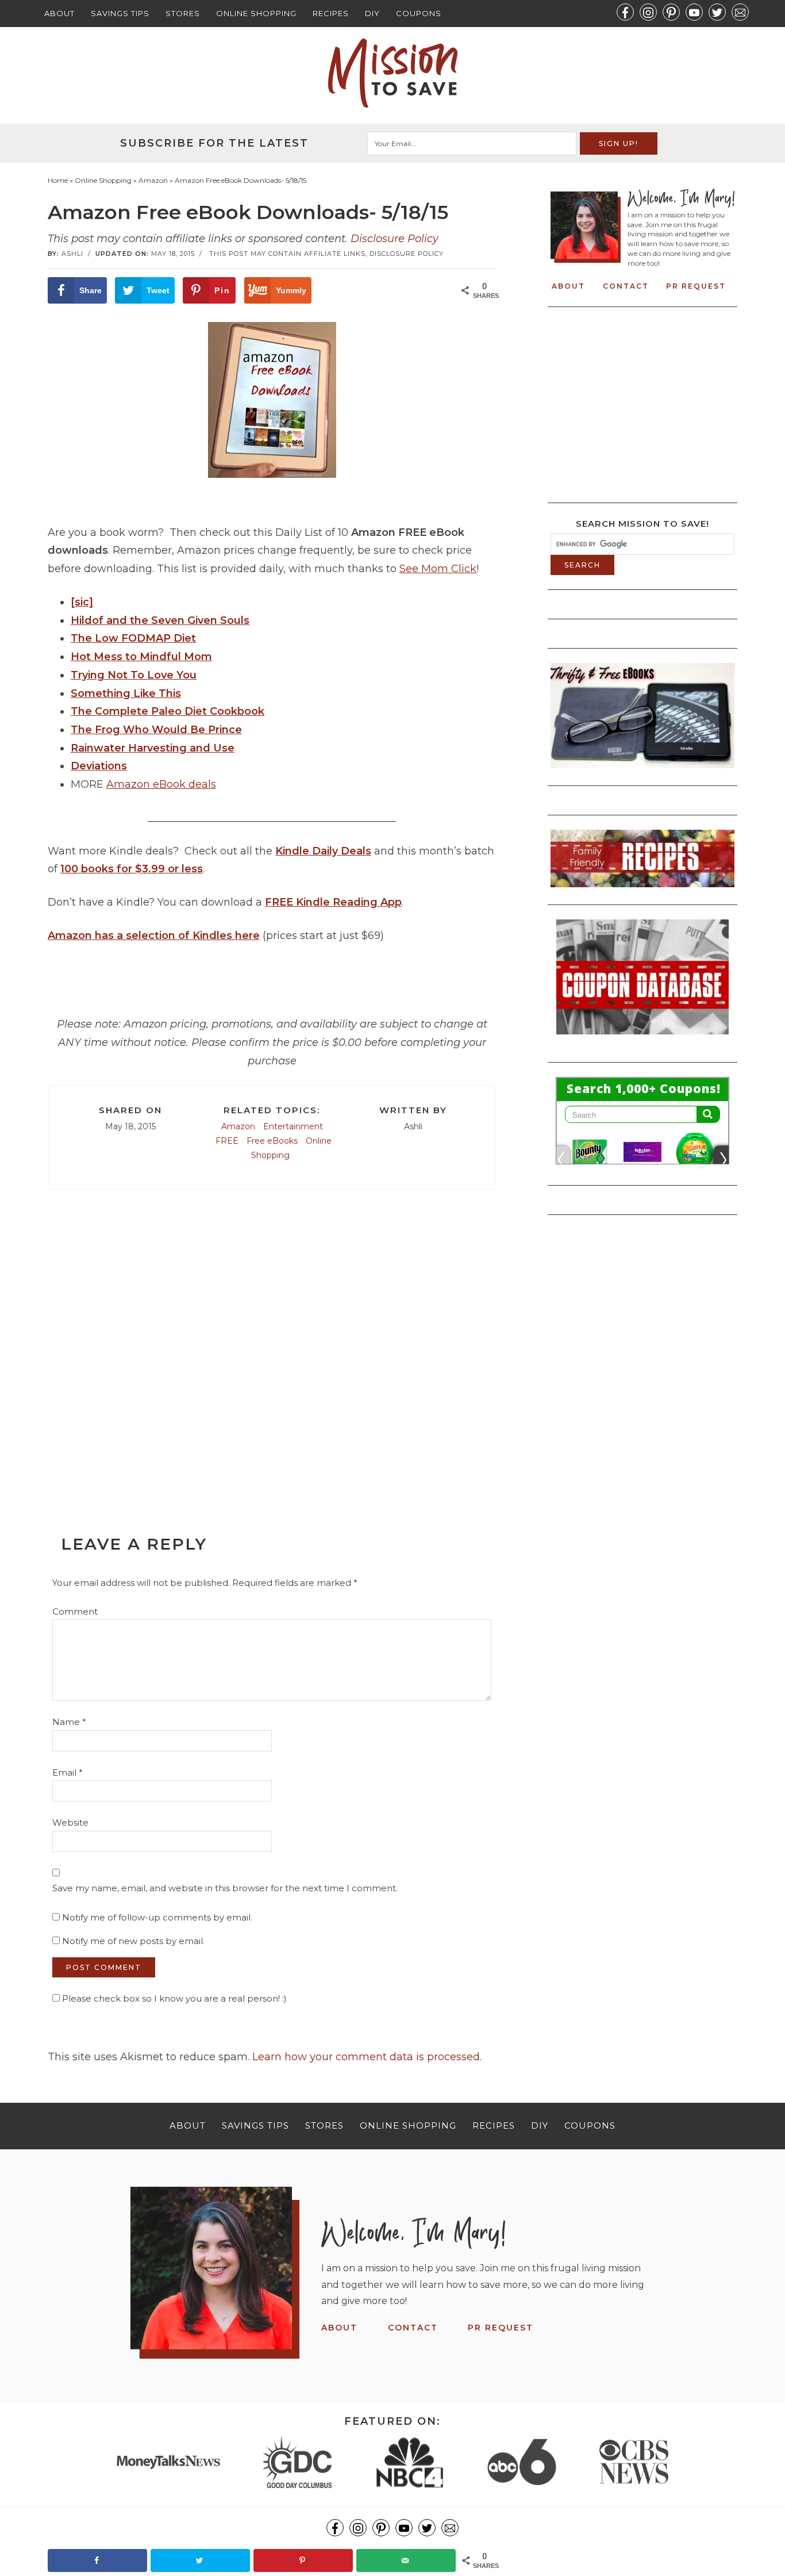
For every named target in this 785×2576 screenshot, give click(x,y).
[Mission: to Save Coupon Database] (642, 1038)
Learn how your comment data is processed (366, 2057)
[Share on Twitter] (200, 2560)
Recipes (331, 13)
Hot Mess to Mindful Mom (141, 657)
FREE (227, 1141)
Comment (75, 1611)
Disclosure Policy (395, 239)
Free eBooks (272, 1141)
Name (69, 1722)
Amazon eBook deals (161, 784)
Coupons (419, 13)
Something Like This (126, 693)
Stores (183, 13)
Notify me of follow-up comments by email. (157, 1917)
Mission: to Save (392, 73)
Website (70, 1822)
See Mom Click (438, 569)
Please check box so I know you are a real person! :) (173, 1998)
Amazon (238, 1126)
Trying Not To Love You (134, 675)
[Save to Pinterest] (303, 2560)
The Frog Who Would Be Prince (156, 730)
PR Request (696, 286)
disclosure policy (407, 254)
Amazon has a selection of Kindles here (154, 936)
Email (68, 1772)
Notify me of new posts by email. (133, 1941)
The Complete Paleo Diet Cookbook (168, 711)
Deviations (99, 766)
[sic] (82, 602)
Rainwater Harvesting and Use (153, 748)
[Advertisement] (272, 1348)
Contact (626, 286)
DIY (372, 13)
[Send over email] (406, 2560)
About (59, 13)
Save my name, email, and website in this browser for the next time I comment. (225, 1888)
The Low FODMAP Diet (133, 638)
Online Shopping (256, 13)
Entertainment (293, 1126)
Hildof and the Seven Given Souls (160, 620)
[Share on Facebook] (97, 2560)
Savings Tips (120, 13)
